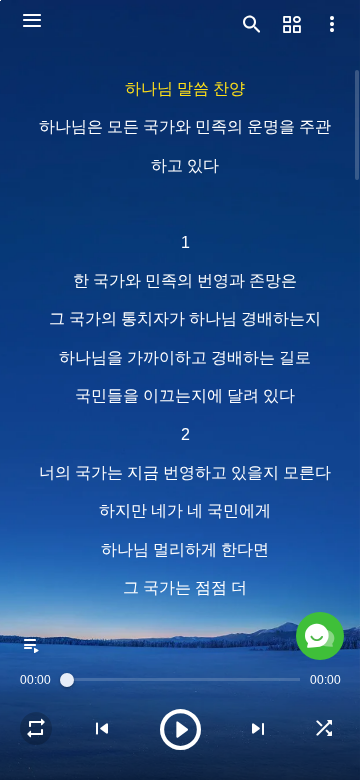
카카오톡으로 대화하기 (171, 728)
